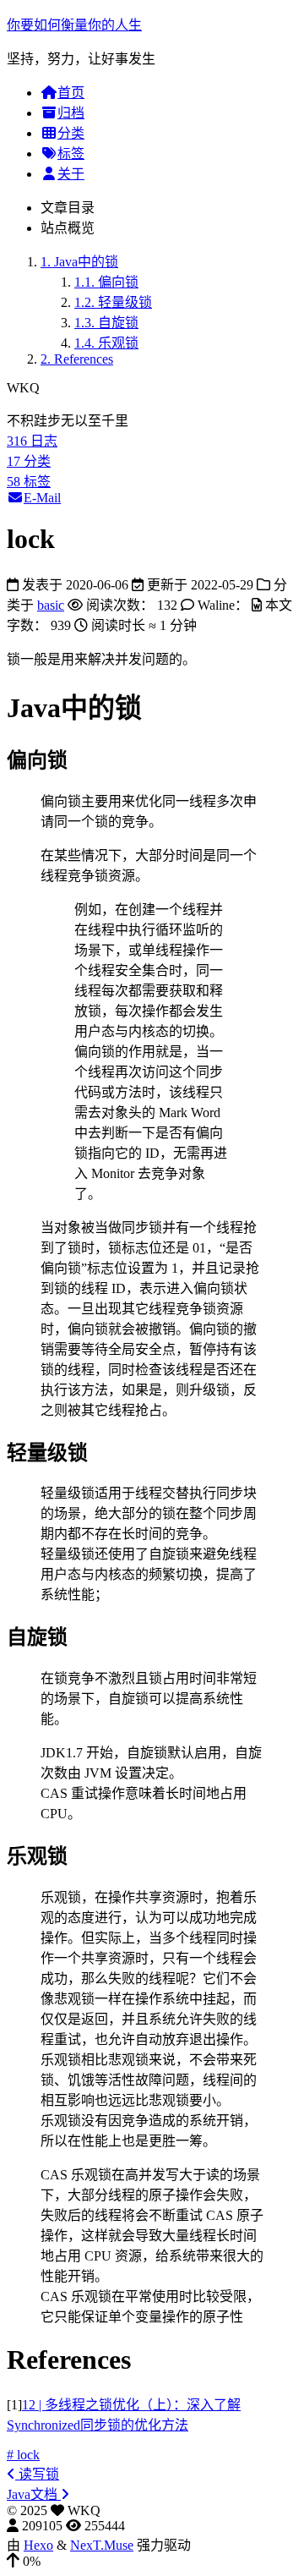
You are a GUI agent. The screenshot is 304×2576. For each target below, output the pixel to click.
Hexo (38, 2545)
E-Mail (42, 498)
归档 (71, 113)
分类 (71, 133)
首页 (71, 93)
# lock (23, 2455)
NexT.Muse (102, 2545)
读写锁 (37, 2474)
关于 (71, 174)
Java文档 (34, 2494)
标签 (71, 153)
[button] (152, 2562)
